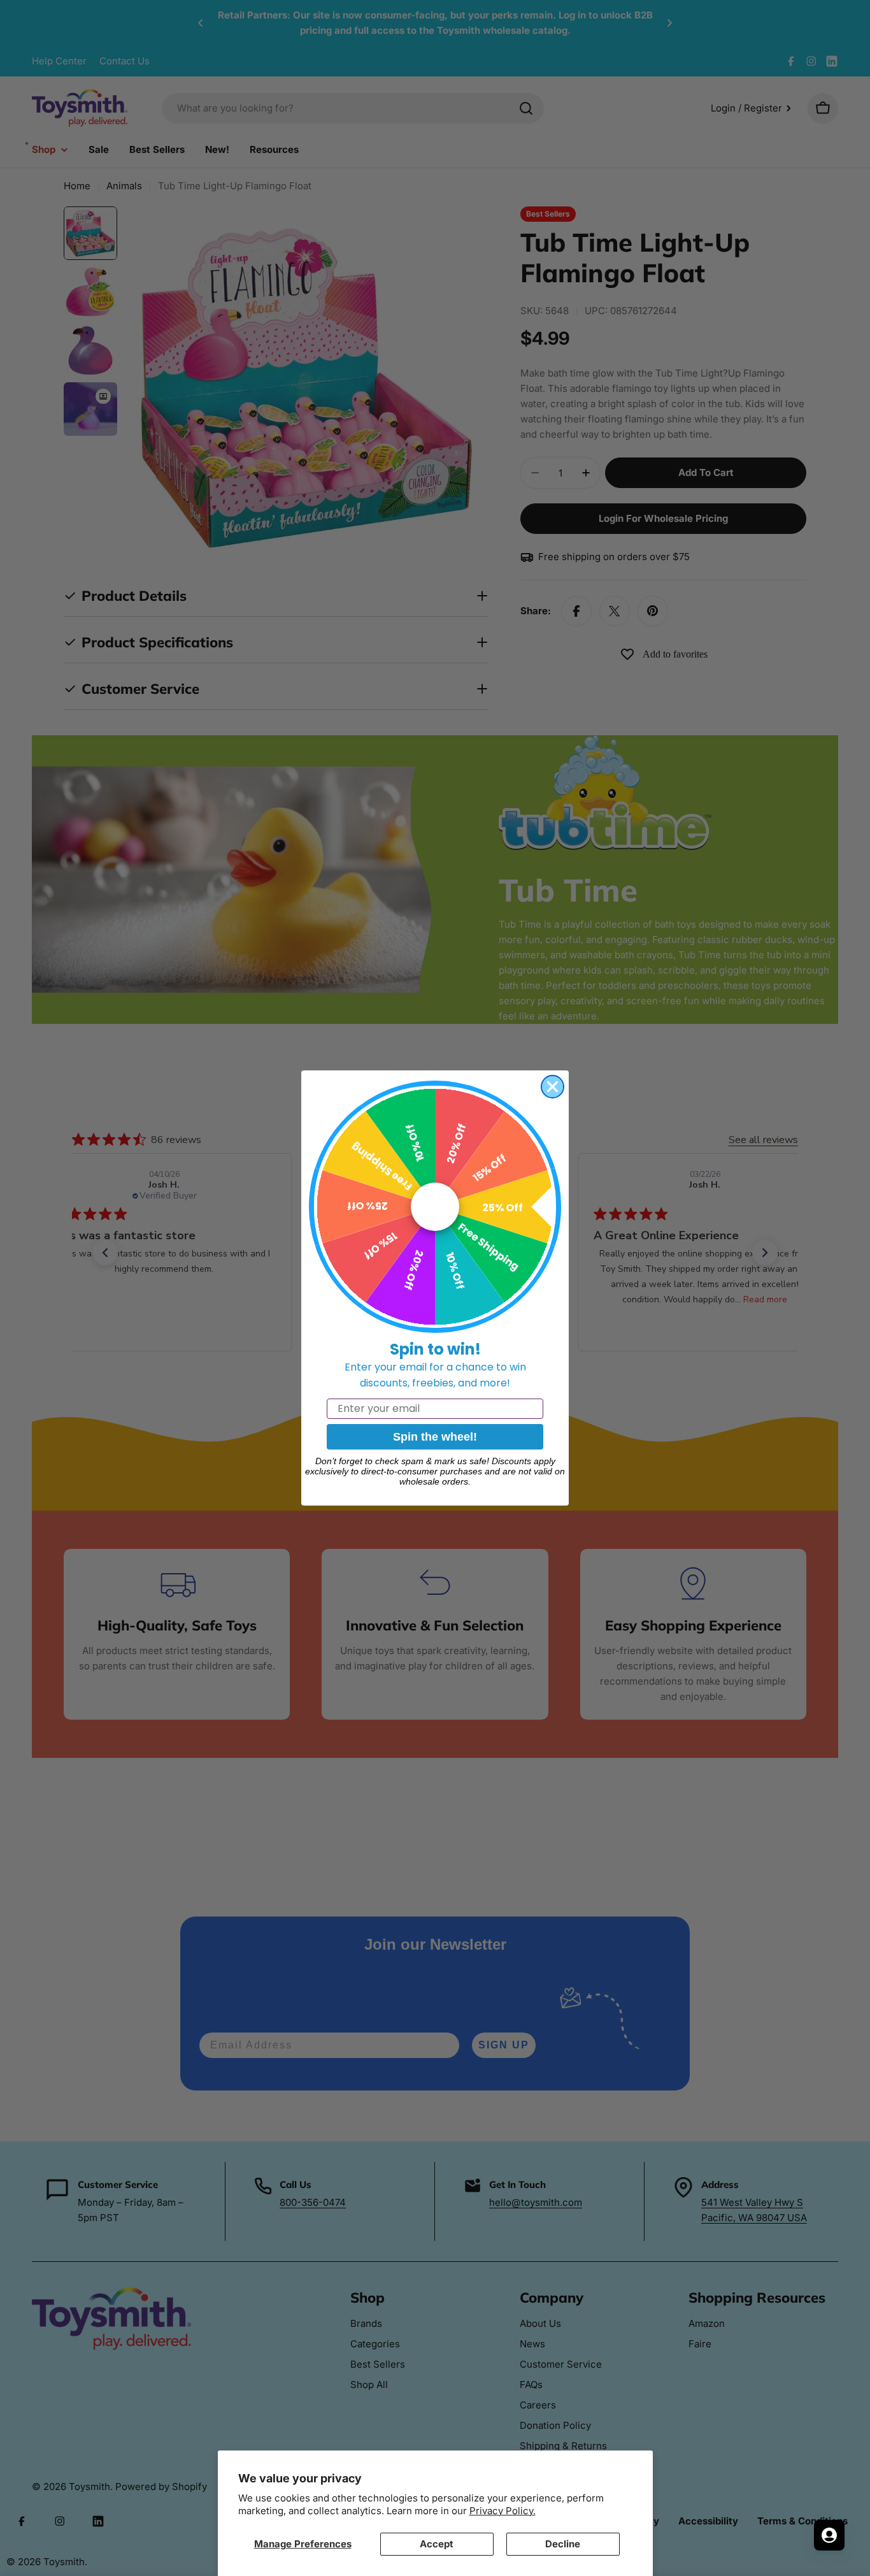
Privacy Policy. (503, 2511)
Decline (563, 2544)
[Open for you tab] (829, 2535)
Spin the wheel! (435, 1437)
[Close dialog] (553, 1087)
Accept (437, 2544)
